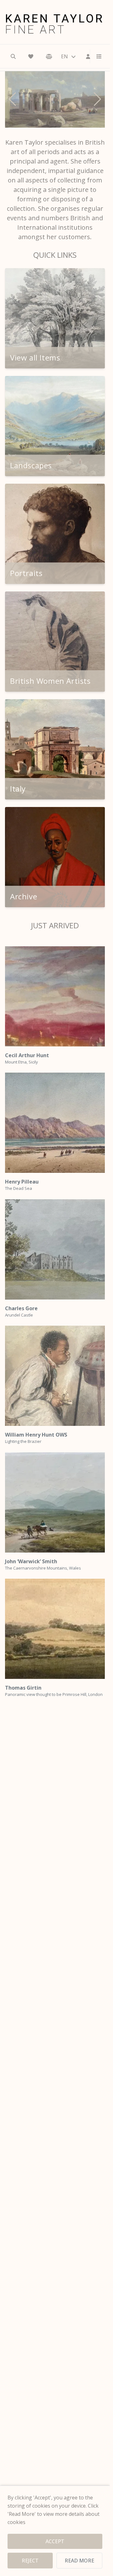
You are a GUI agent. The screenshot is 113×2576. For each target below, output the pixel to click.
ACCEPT (55, 2541)
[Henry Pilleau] (55, 1123)
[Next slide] (97, 99)
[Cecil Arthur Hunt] (55, 996)
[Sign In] (88, 56)
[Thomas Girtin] (55, 1629)
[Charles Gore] (55, 1249)
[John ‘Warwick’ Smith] (55, 1502)
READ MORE (79, 2561)
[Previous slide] (12, 99)
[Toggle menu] (97, 56)
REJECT (30, 2561)
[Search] (13, 56)
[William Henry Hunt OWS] (55, 1376)
